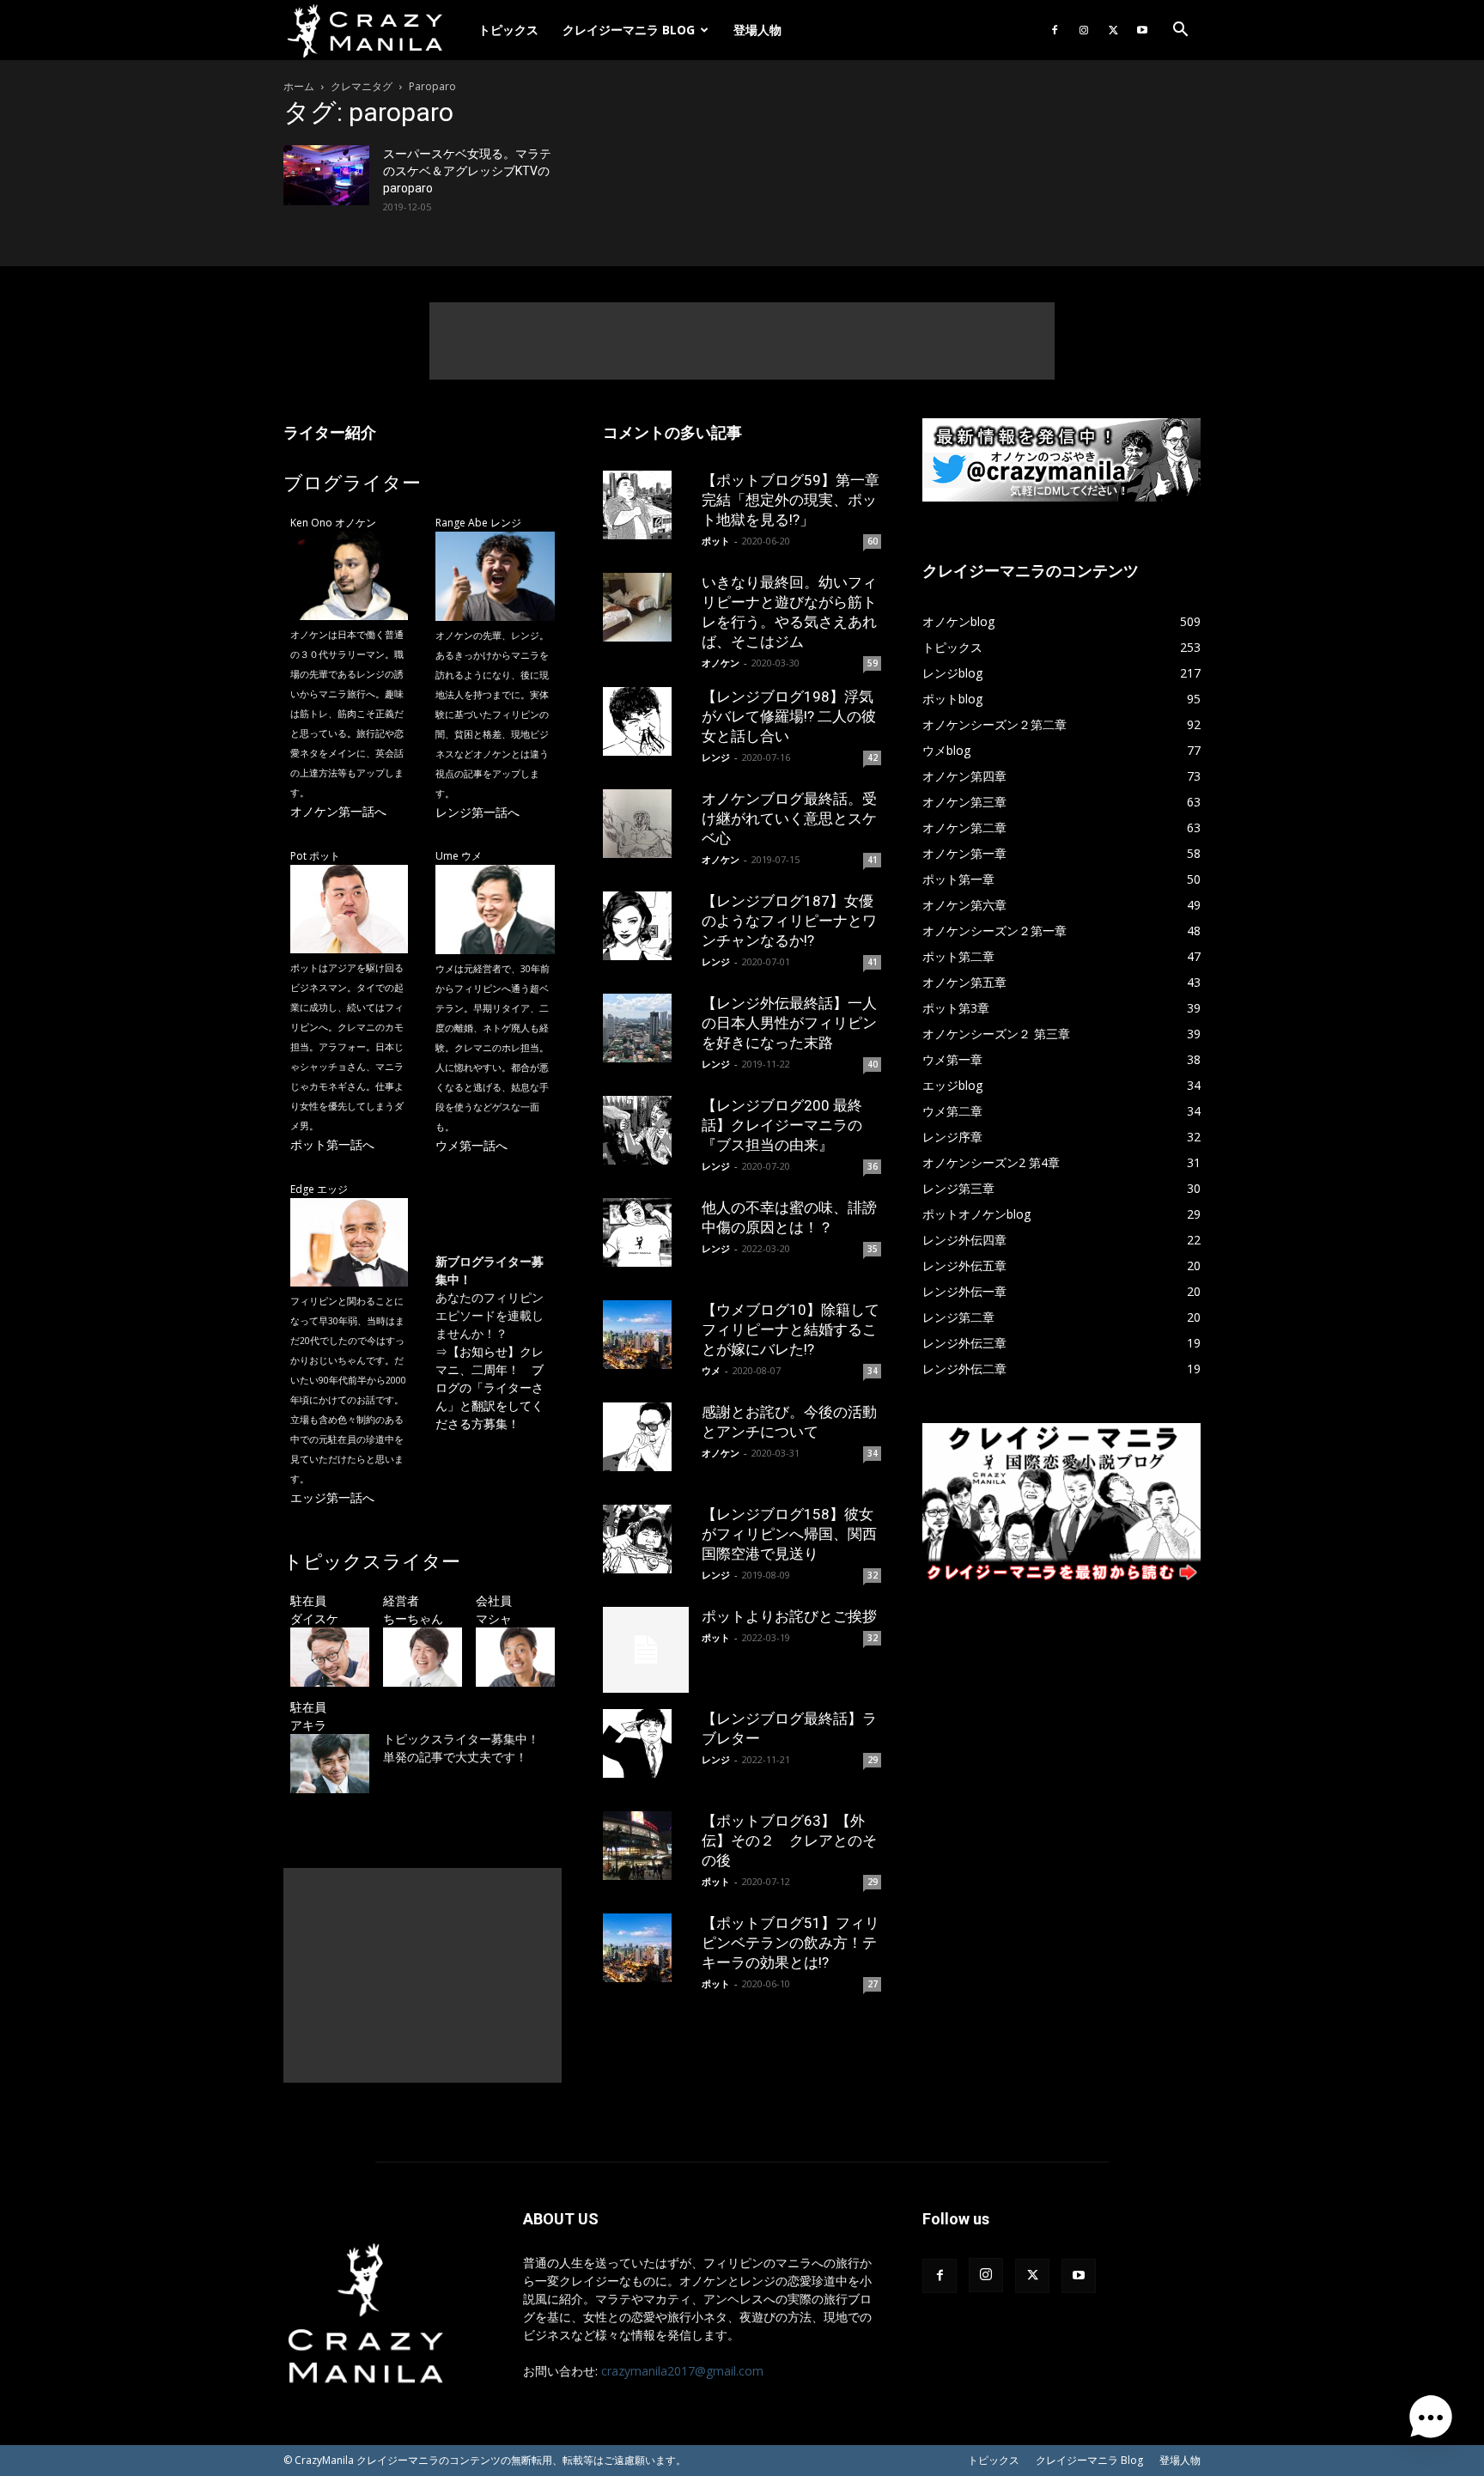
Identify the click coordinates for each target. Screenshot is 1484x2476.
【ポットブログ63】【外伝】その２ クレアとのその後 (789, 1840)
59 (873, 663)
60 (873, 541)
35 (873, 1249)
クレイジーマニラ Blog (629, 30)
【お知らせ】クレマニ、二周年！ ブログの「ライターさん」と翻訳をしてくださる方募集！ (490, 1387)
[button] (1180, 31)
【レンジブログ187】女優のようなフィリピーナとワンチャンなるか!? (789, 921)
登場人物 (757, 30)
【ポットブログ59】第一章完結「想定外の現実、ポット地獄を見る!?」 (791, 500)
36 (873, 1166)
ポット (716, 541)
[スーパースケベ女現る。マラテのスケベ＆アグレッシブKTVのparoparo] (326, 175)
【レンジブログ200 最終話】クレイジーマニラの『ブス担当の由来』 (782, 1125)
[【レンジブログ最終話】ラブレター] (646, 1743)
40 (873, 1064)
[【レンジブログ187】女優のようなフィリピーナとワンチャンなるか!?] (646, 926)
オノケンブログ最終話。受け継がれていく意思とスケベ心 (789, 818)
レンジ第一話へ (477, 812)
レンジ (716, 757)
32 (873, 1575)
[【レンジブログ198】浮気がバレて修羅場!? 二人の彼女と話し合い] (646, 721)
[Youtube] (1142, 30)
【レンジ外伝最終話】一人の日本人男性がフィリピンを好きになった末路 (789, 1023)
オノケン (721, 663)
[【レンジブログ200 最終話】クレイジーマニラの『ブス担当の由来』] (646, 1130)
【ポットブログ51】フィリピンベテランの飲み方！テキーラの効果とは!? (791, 1943)
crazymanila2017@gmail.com (682, 2371)
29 (873, 1760)
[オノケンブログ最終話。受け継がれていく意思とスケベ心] (646, 824)
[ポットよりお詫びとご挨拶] (646, 1650)
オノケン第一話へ (338, 811)
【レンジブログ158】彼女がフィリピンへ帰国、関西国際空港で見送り (789, 1534)
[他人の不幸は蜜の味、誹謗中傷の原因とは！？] (646, 1232)
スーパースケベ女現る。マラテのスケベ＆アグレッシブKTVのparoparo (467, 171)
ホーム (299, 86)
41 (873, 860)
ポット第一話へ (332, 1144)
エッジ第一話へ (332, 1497)
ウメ (711, 1370)
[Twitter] (1113, 30)
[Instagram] (1084, 30)
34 (873, 1371)
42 (873, 757)
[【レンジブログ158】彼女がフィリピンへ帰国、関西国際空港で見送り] (646, 1539)
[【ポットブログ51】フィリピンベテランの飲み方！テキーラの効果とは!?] (646, 1948)
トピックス (508, 30)
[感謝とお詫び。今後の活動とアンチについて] (646, 1437)
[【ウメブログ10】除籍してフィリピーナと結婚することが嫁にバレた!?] (646, 1335)
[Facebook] (1055, 30)
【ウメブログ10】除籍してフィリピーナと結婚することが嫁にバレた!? (791, 1329)
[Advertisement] (742, 341)
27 (873, 1984)
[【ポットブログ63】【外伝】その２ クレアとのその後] (646, 1846)
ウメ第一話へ (471, 1145)
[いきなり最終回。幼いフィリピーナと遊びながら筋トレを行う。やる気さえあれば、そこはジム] (646, 607)
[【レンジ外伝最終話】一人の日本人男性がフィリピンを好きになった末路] (646, 1028)
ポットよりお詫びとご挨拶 (789, 1616)
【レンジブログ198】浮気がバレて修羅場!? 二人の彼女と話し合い (789, 716)
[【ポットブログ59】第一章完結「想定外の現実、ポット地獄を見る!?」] (646, 505)
